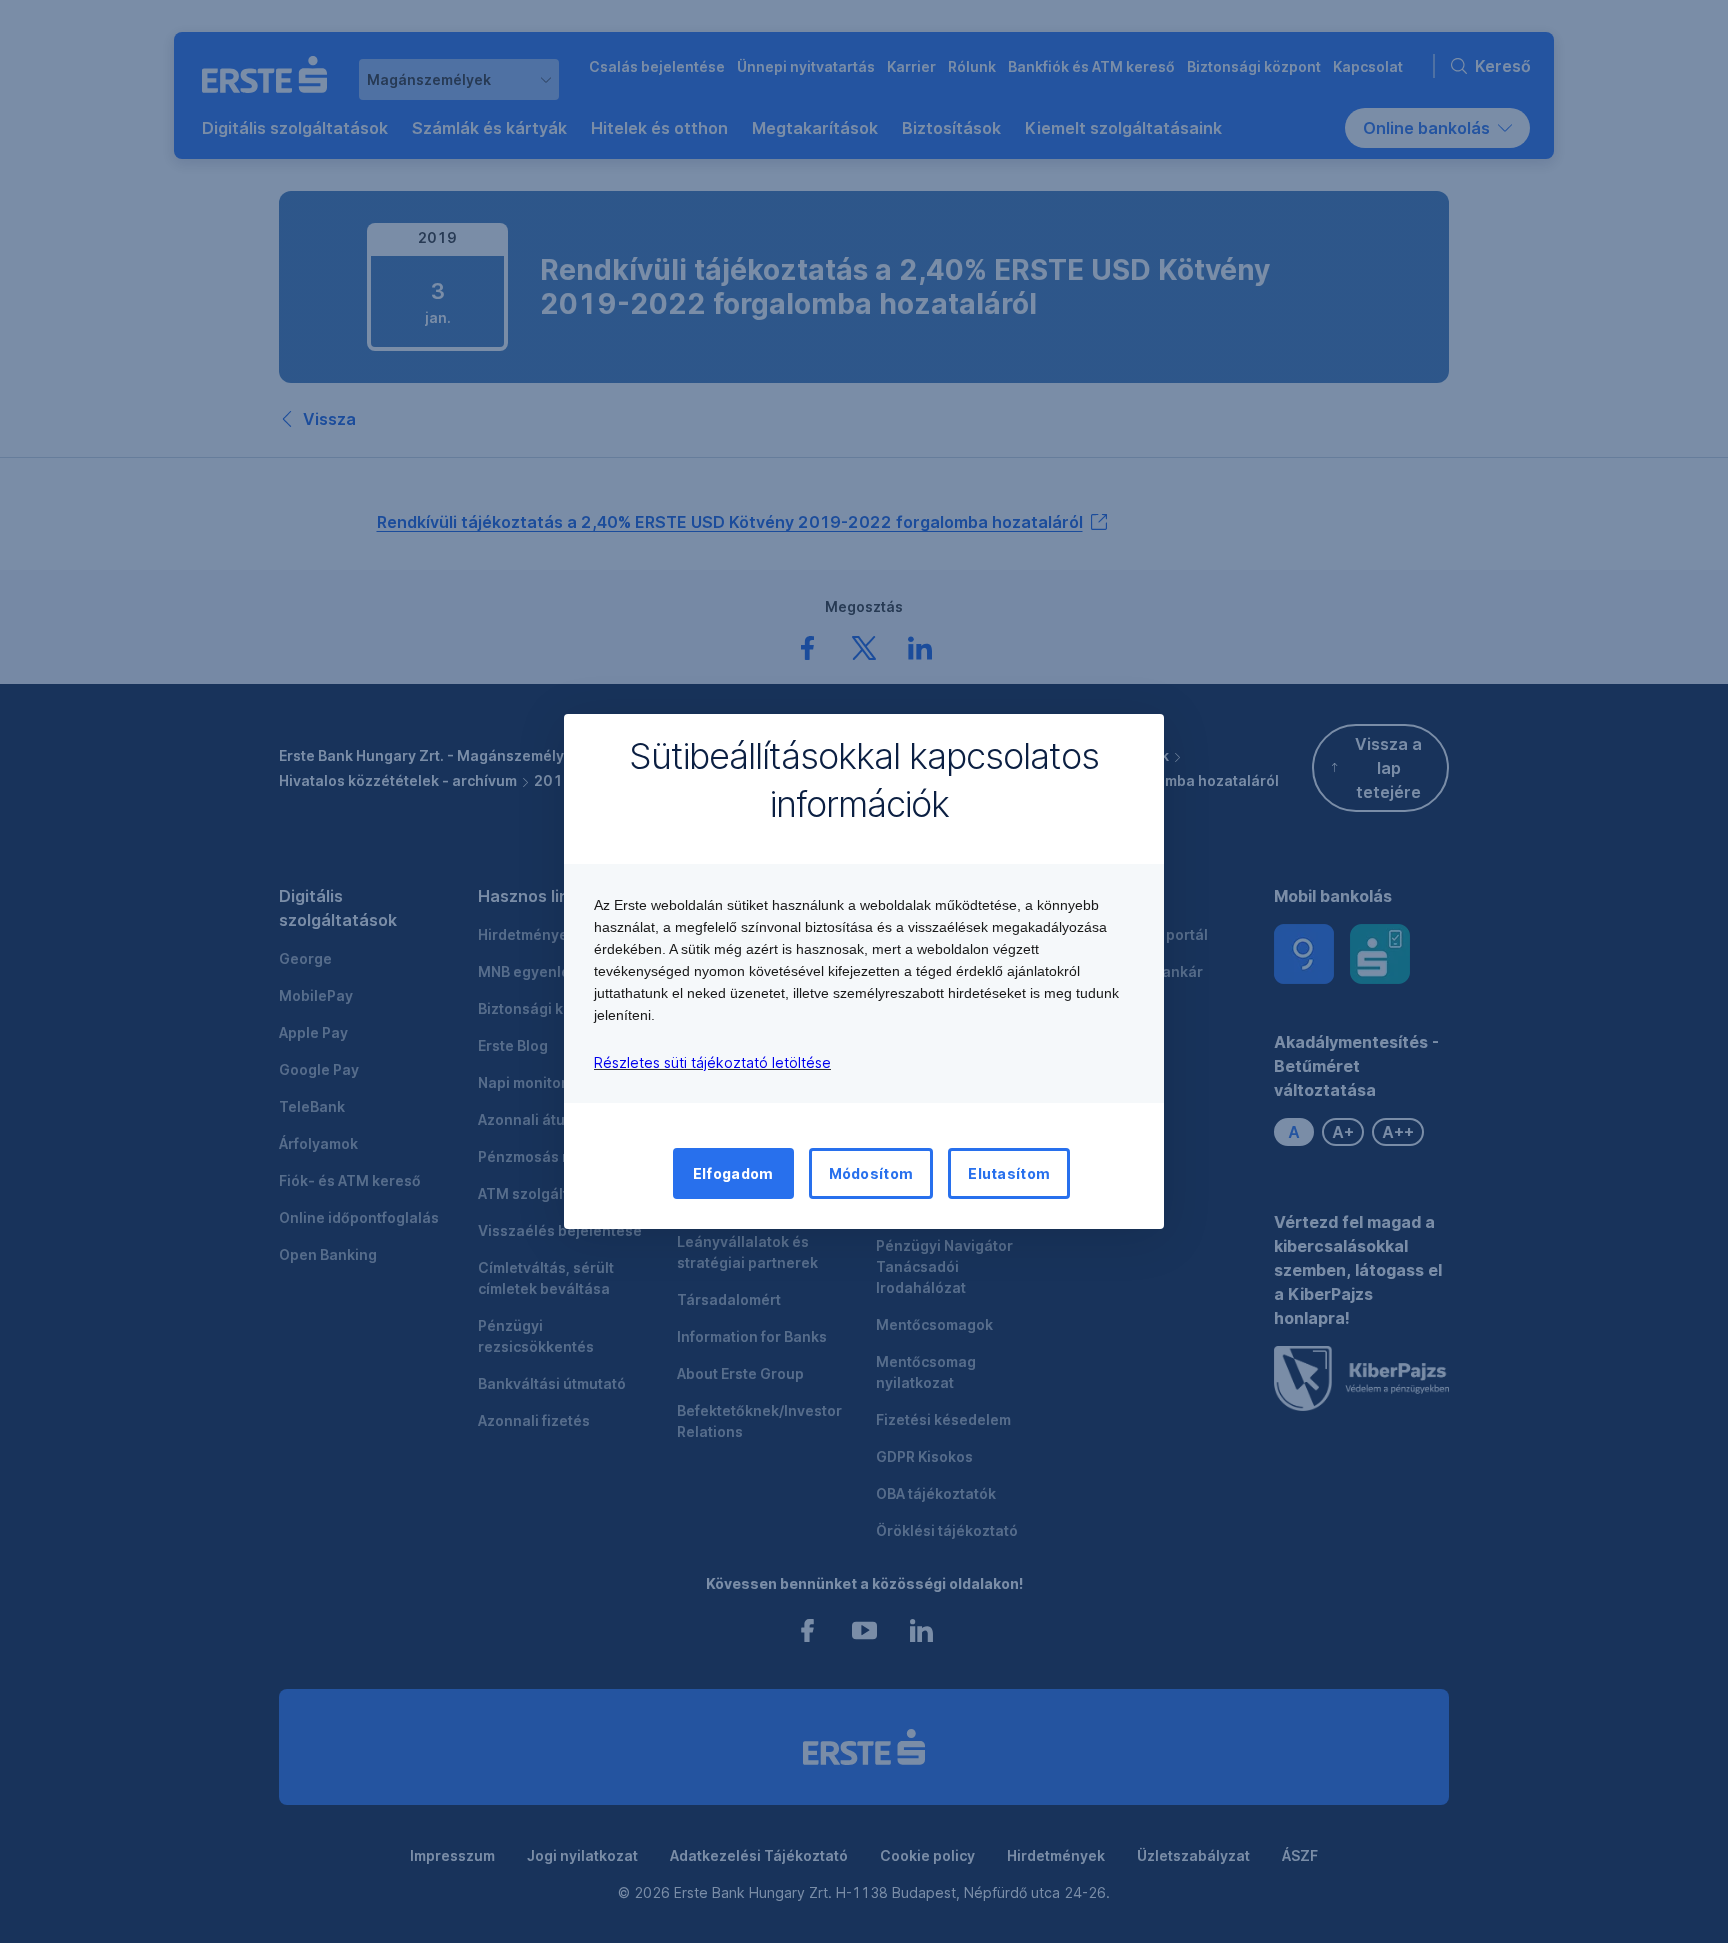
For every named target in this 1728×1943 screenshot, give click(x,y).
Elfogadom (733, 1173)
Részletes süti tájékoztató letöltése (712, 1062)
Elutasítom (1009, 1173)
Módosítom (871, 1173)
